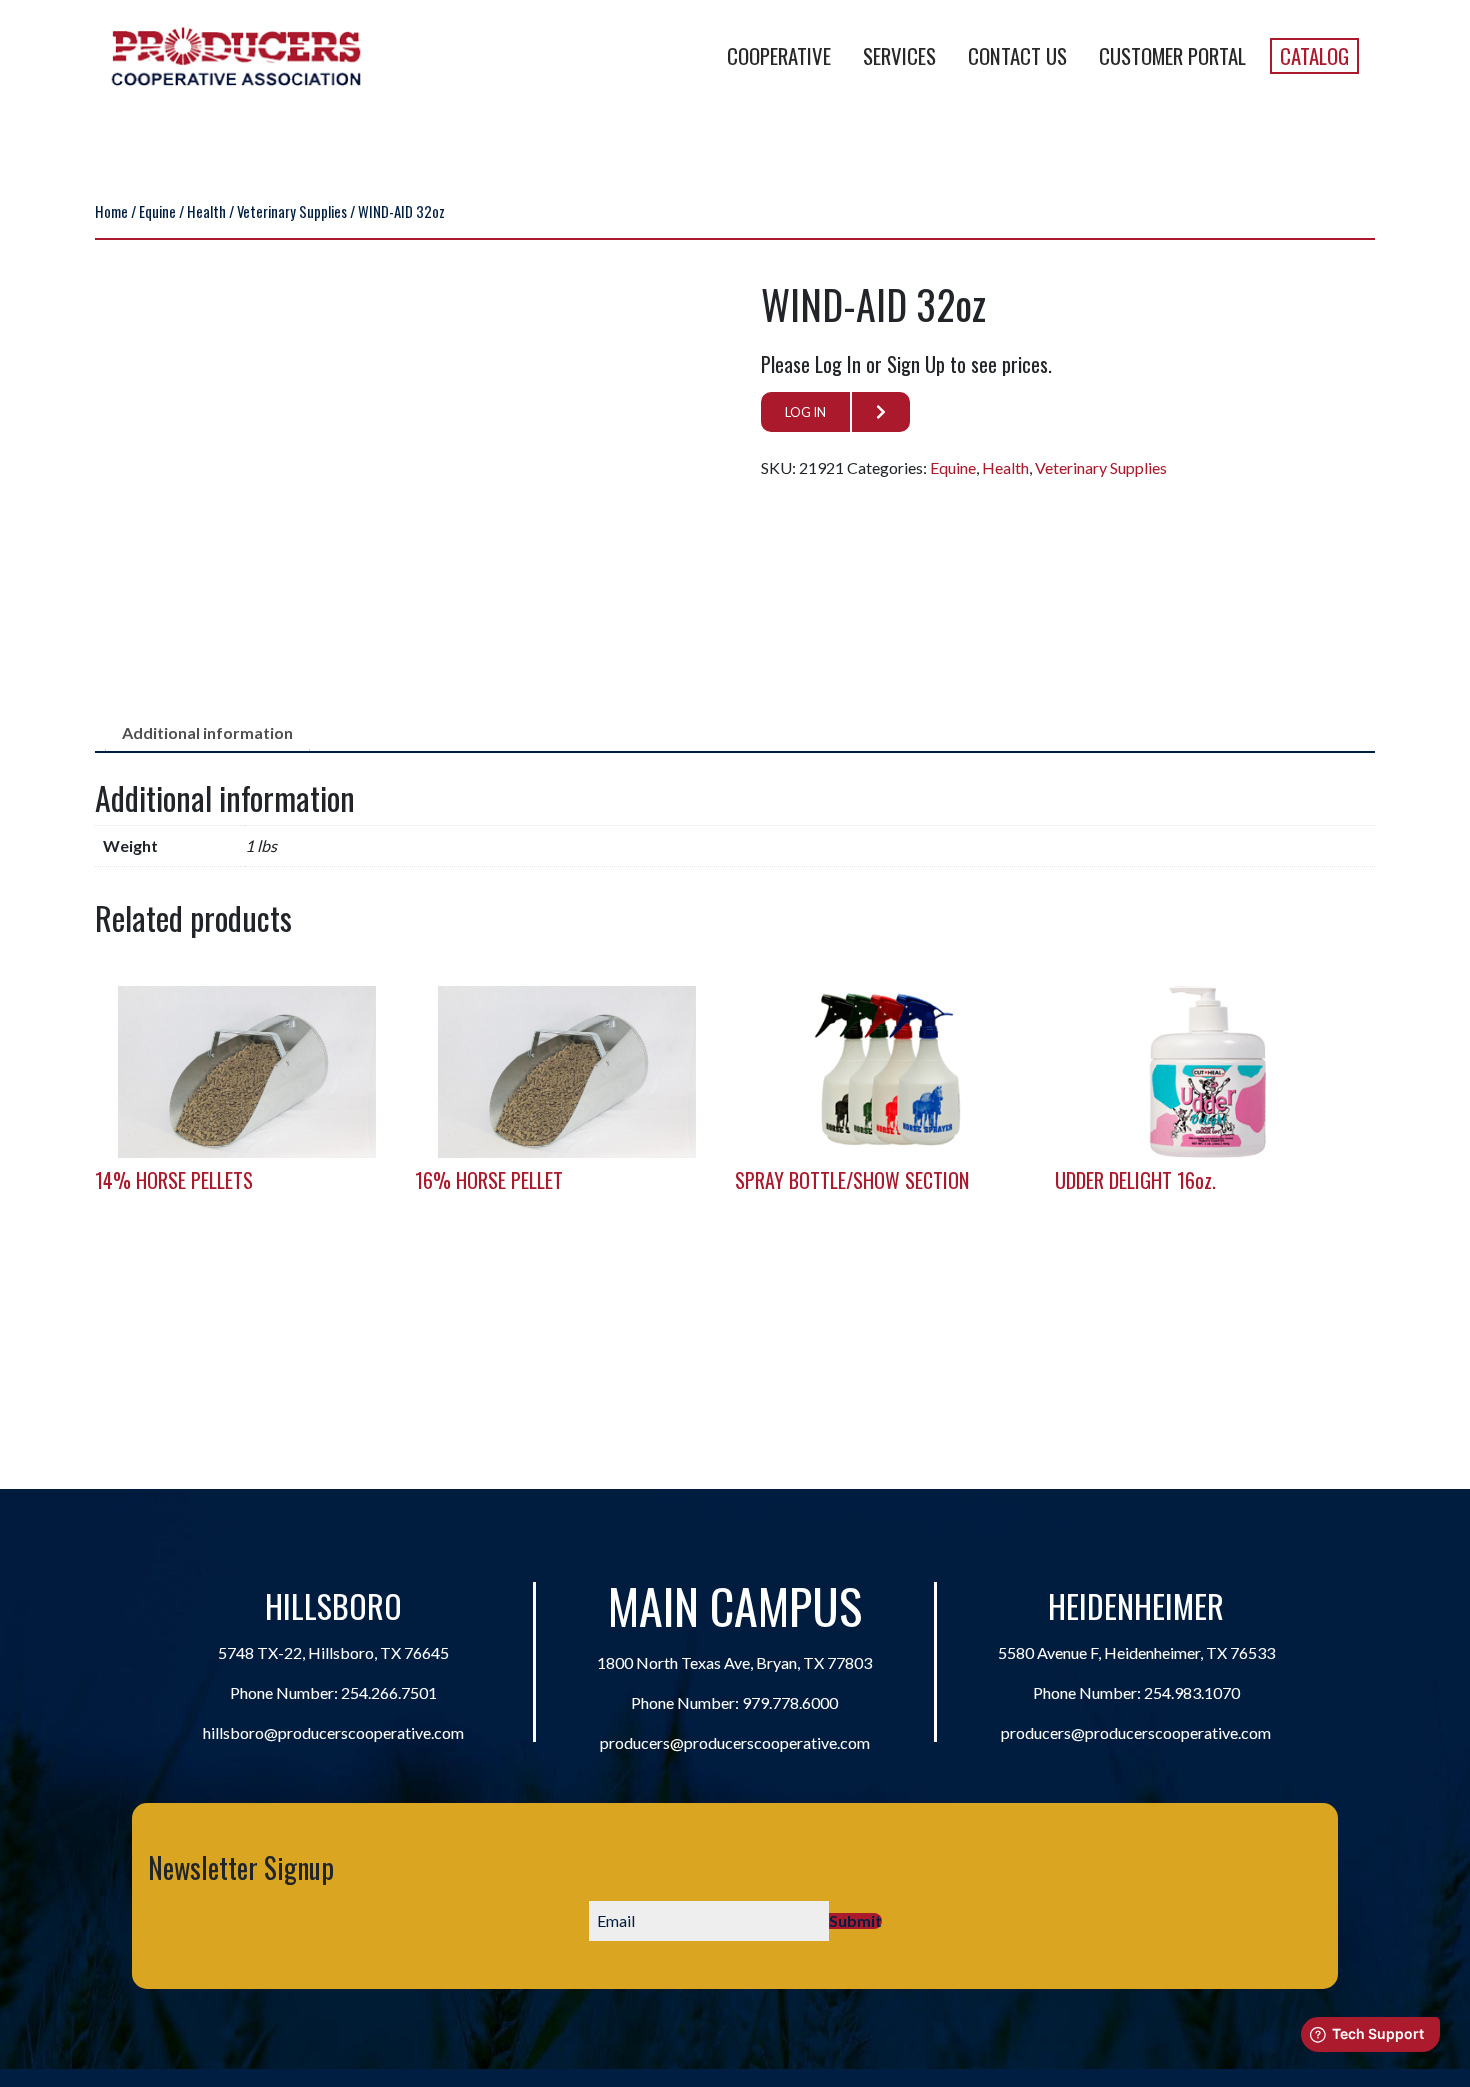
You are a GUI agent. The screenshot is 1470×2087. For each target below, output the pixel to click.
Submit (855, 1921)
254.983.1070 (1192, 1692)
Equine (157, 211)
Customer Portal (1172, 55)
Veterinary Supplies (292, 211)
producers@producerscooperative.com (735, 1742)
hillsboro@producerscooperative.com (333, 1732)
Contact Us (1017, 55)
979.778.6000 (790, 1702)
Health (206, 211)
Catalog (1314, 55)
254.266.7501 (389, 1692)
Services (899, 55)
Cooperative (779, 55)
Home (111, 211)
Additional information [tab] (207, 732)
